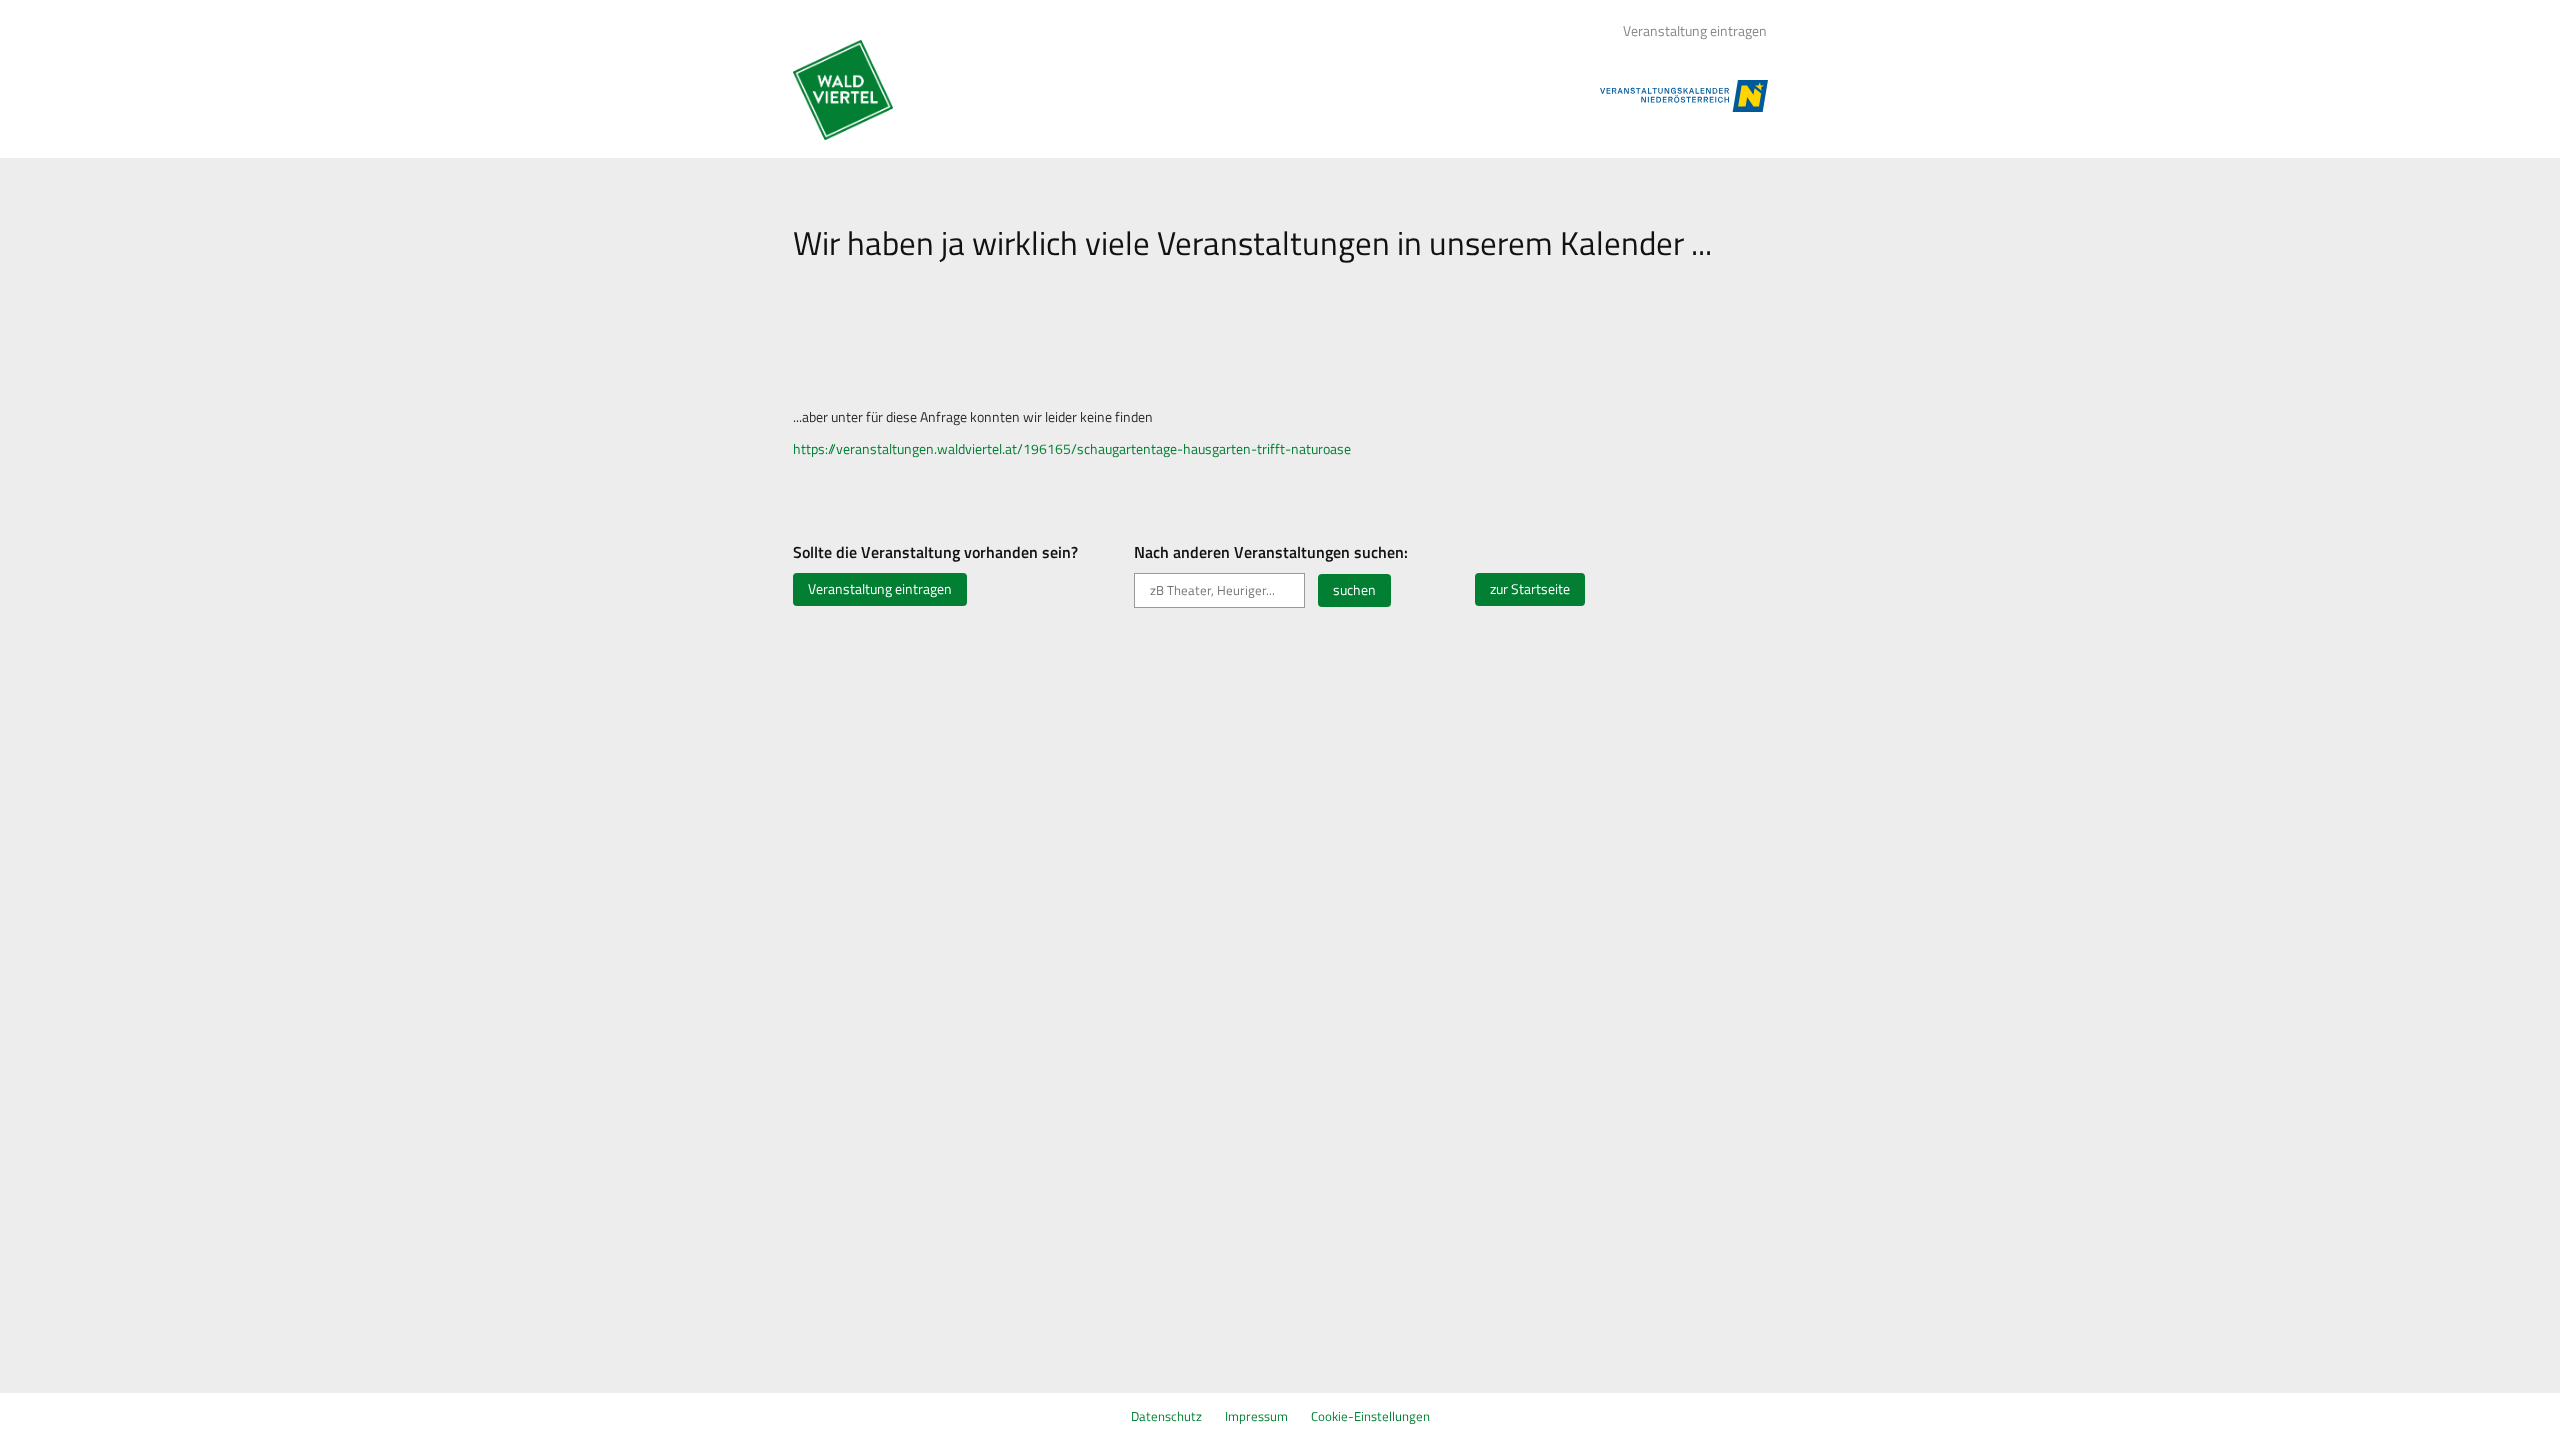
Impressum (1256, 1416)
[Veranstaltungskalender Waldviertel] (843, 90)
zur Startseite (1530, 589)
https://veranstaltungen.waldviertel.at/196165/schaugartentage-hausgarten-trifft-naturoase (1072, 449)
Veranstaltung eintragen (1695, 31)
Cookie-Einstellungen (1370, 1416)
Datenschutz (1166, 1416)
